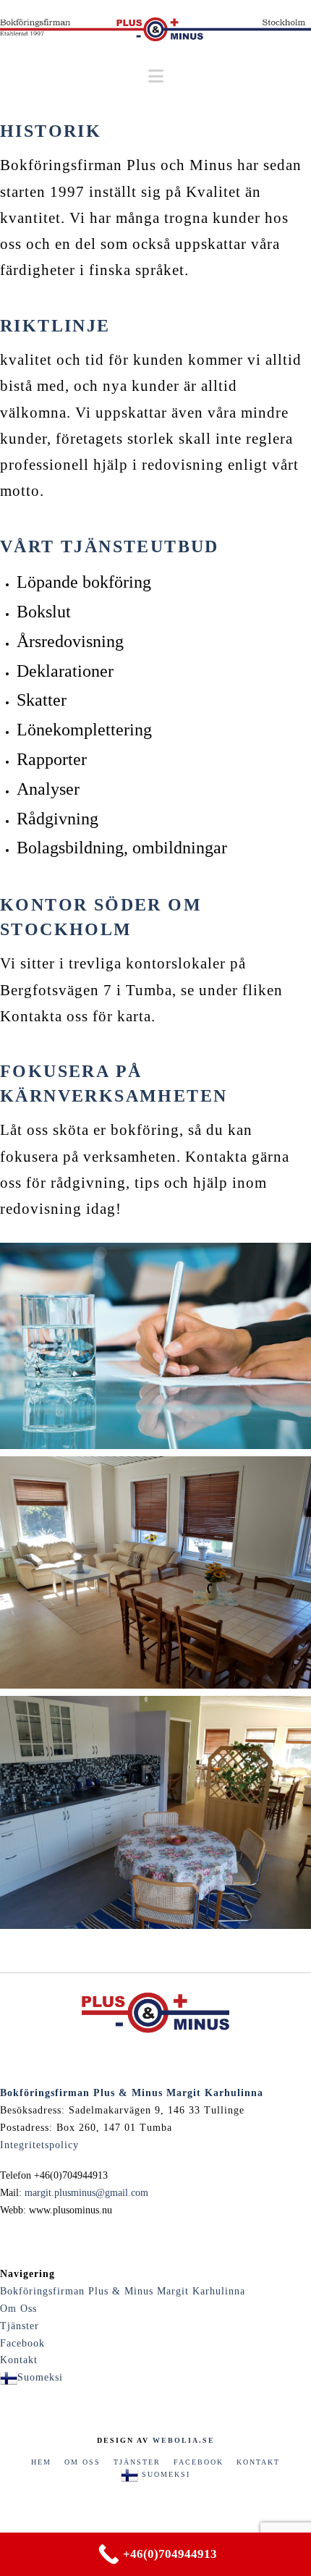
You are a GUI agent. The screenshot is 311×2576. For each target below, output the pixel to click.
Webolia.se (184, 2440)
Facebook (22, 2343)
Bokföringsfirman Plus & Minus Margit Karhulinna (123, 2291)
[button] (156, 76)
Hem (41, 2462)
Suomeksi (40, 2377)
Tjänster (20, 2326)
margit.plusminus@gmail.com (86, 2193)
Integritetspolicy (39, 2145)
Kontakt (19, 2360)
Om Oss (18, 2309)
